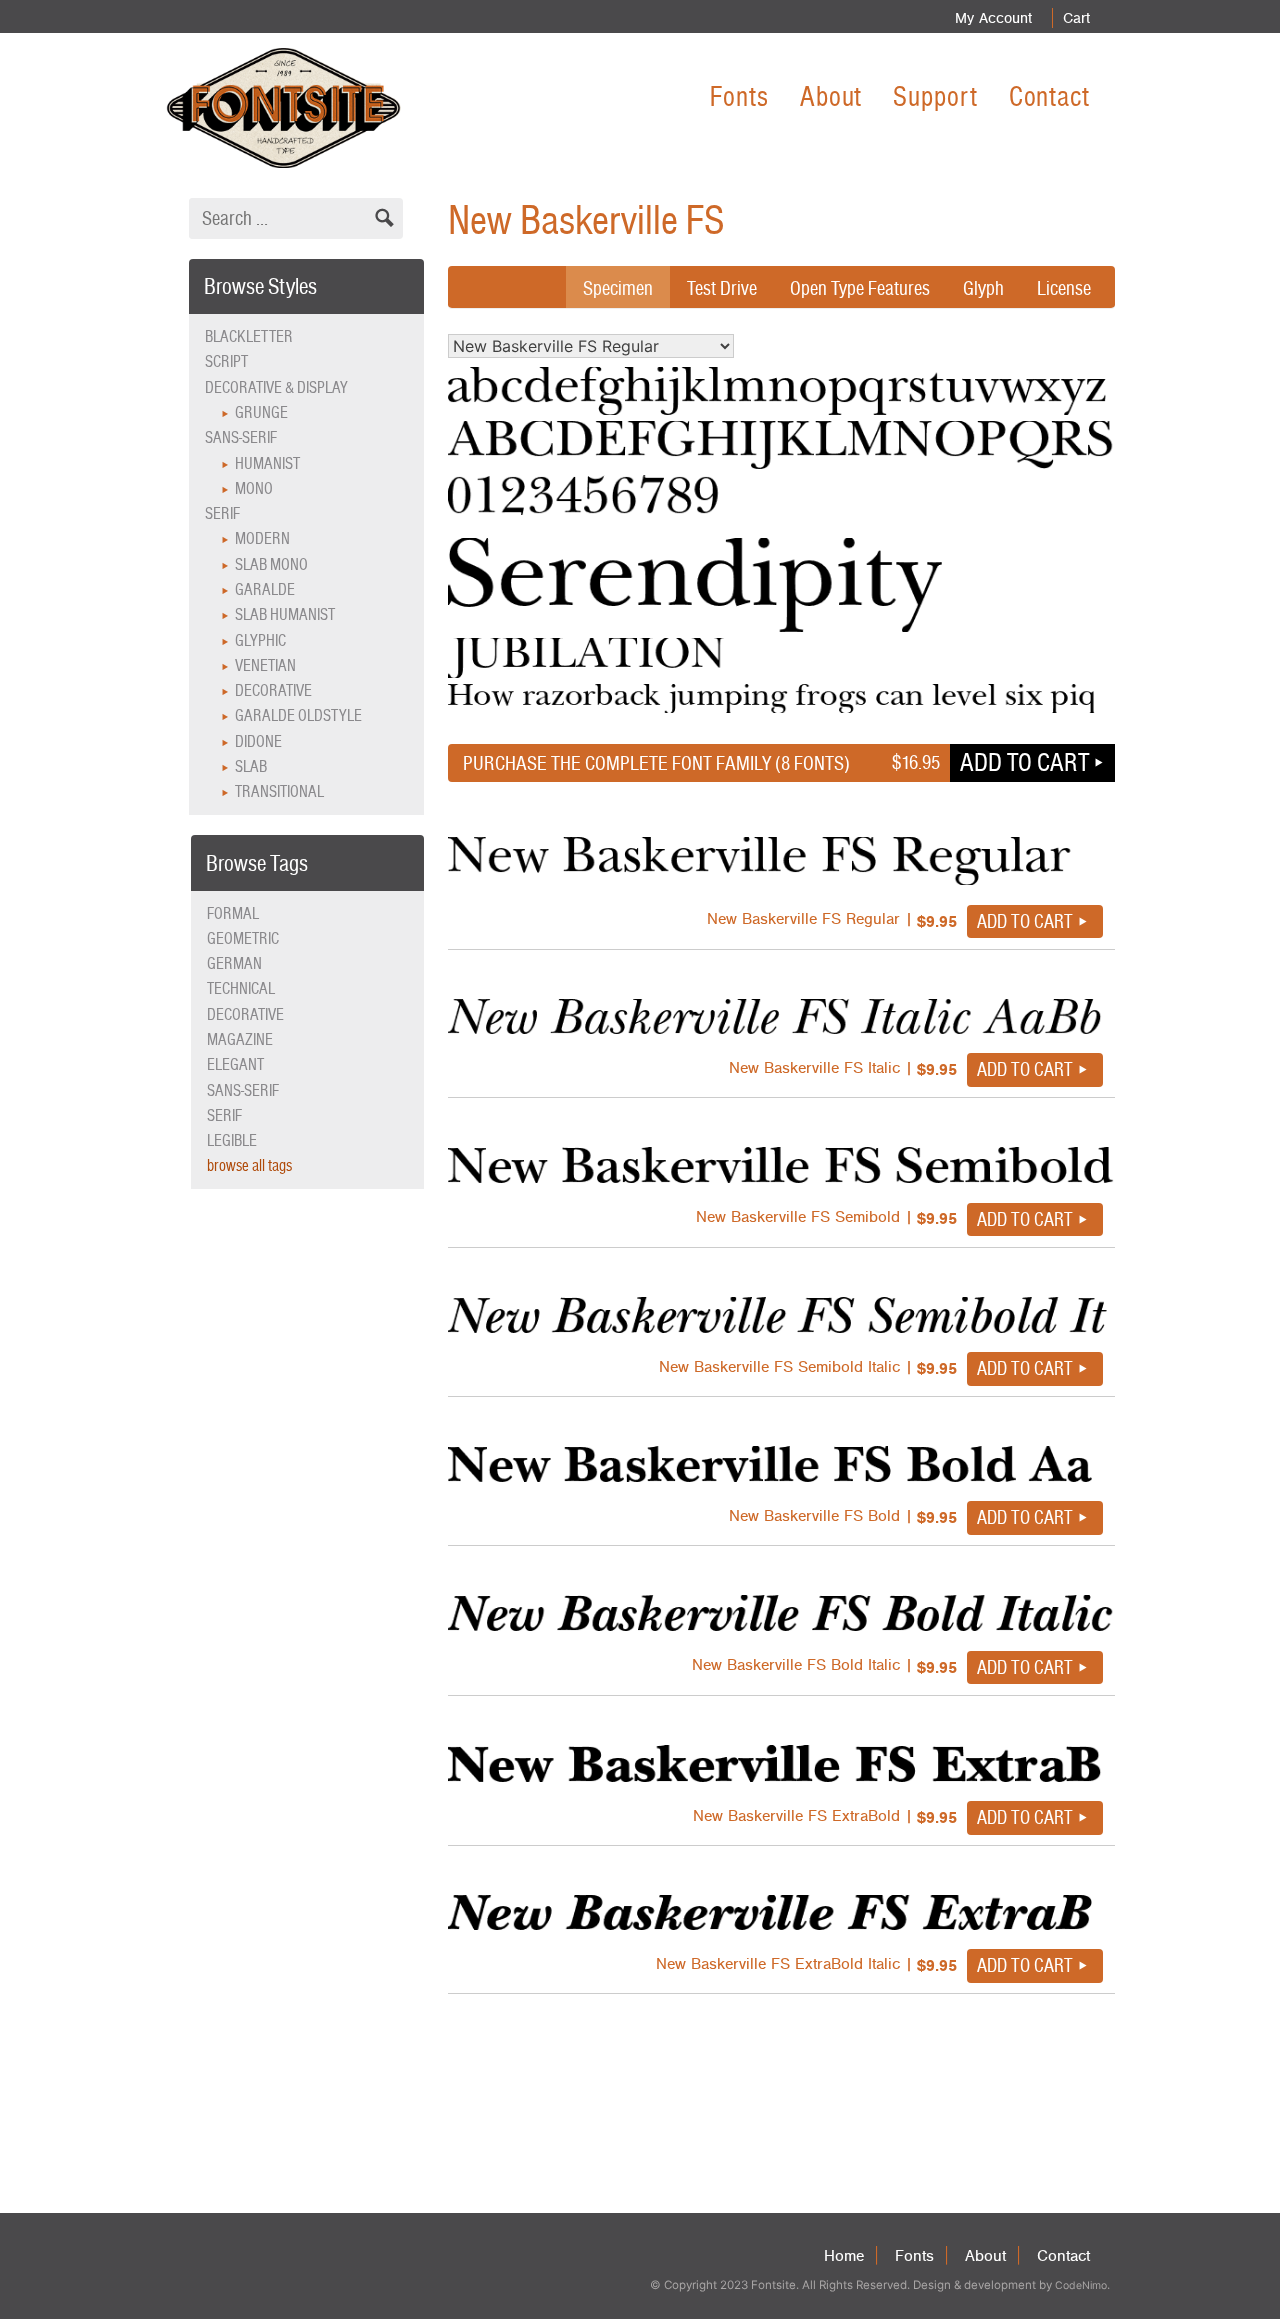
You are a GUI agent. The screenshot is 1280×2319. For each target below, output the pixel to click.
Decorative (273, 690)
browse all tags (249, 1165)
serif (224, 1115)
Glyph (983, 288)
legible (232, 1140)
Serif (222, 513)
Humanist (267, 463)
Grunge (261, 412)
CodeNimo (1081, 2285)
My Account (993, 18)
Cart (1076, 18)
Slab (251, 766)
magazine (240, 1039)
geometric (243, 938)
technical (241, 988)
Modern (262, 538)
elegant (235, 1064)
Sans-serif (241, 437)
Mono (254, 488)
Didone (258, 741)
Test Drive (722, 288)
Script (226, 361)
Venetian (265, 665)
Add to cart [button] (1024, 762)
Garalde (265, 589)
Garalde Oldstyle (298, 715)
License (1064, 288)
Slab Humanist (285, 614)
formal (233, 913)
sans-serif (243, 1090)
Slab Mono (271, 564)
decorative (245, 1014)
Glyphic (260, 640)
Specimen (618, 288)
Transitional (279, 791)
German (234, 963)
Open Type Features (860, 288)
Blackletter (249, 336)
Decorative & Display (276, 387)
